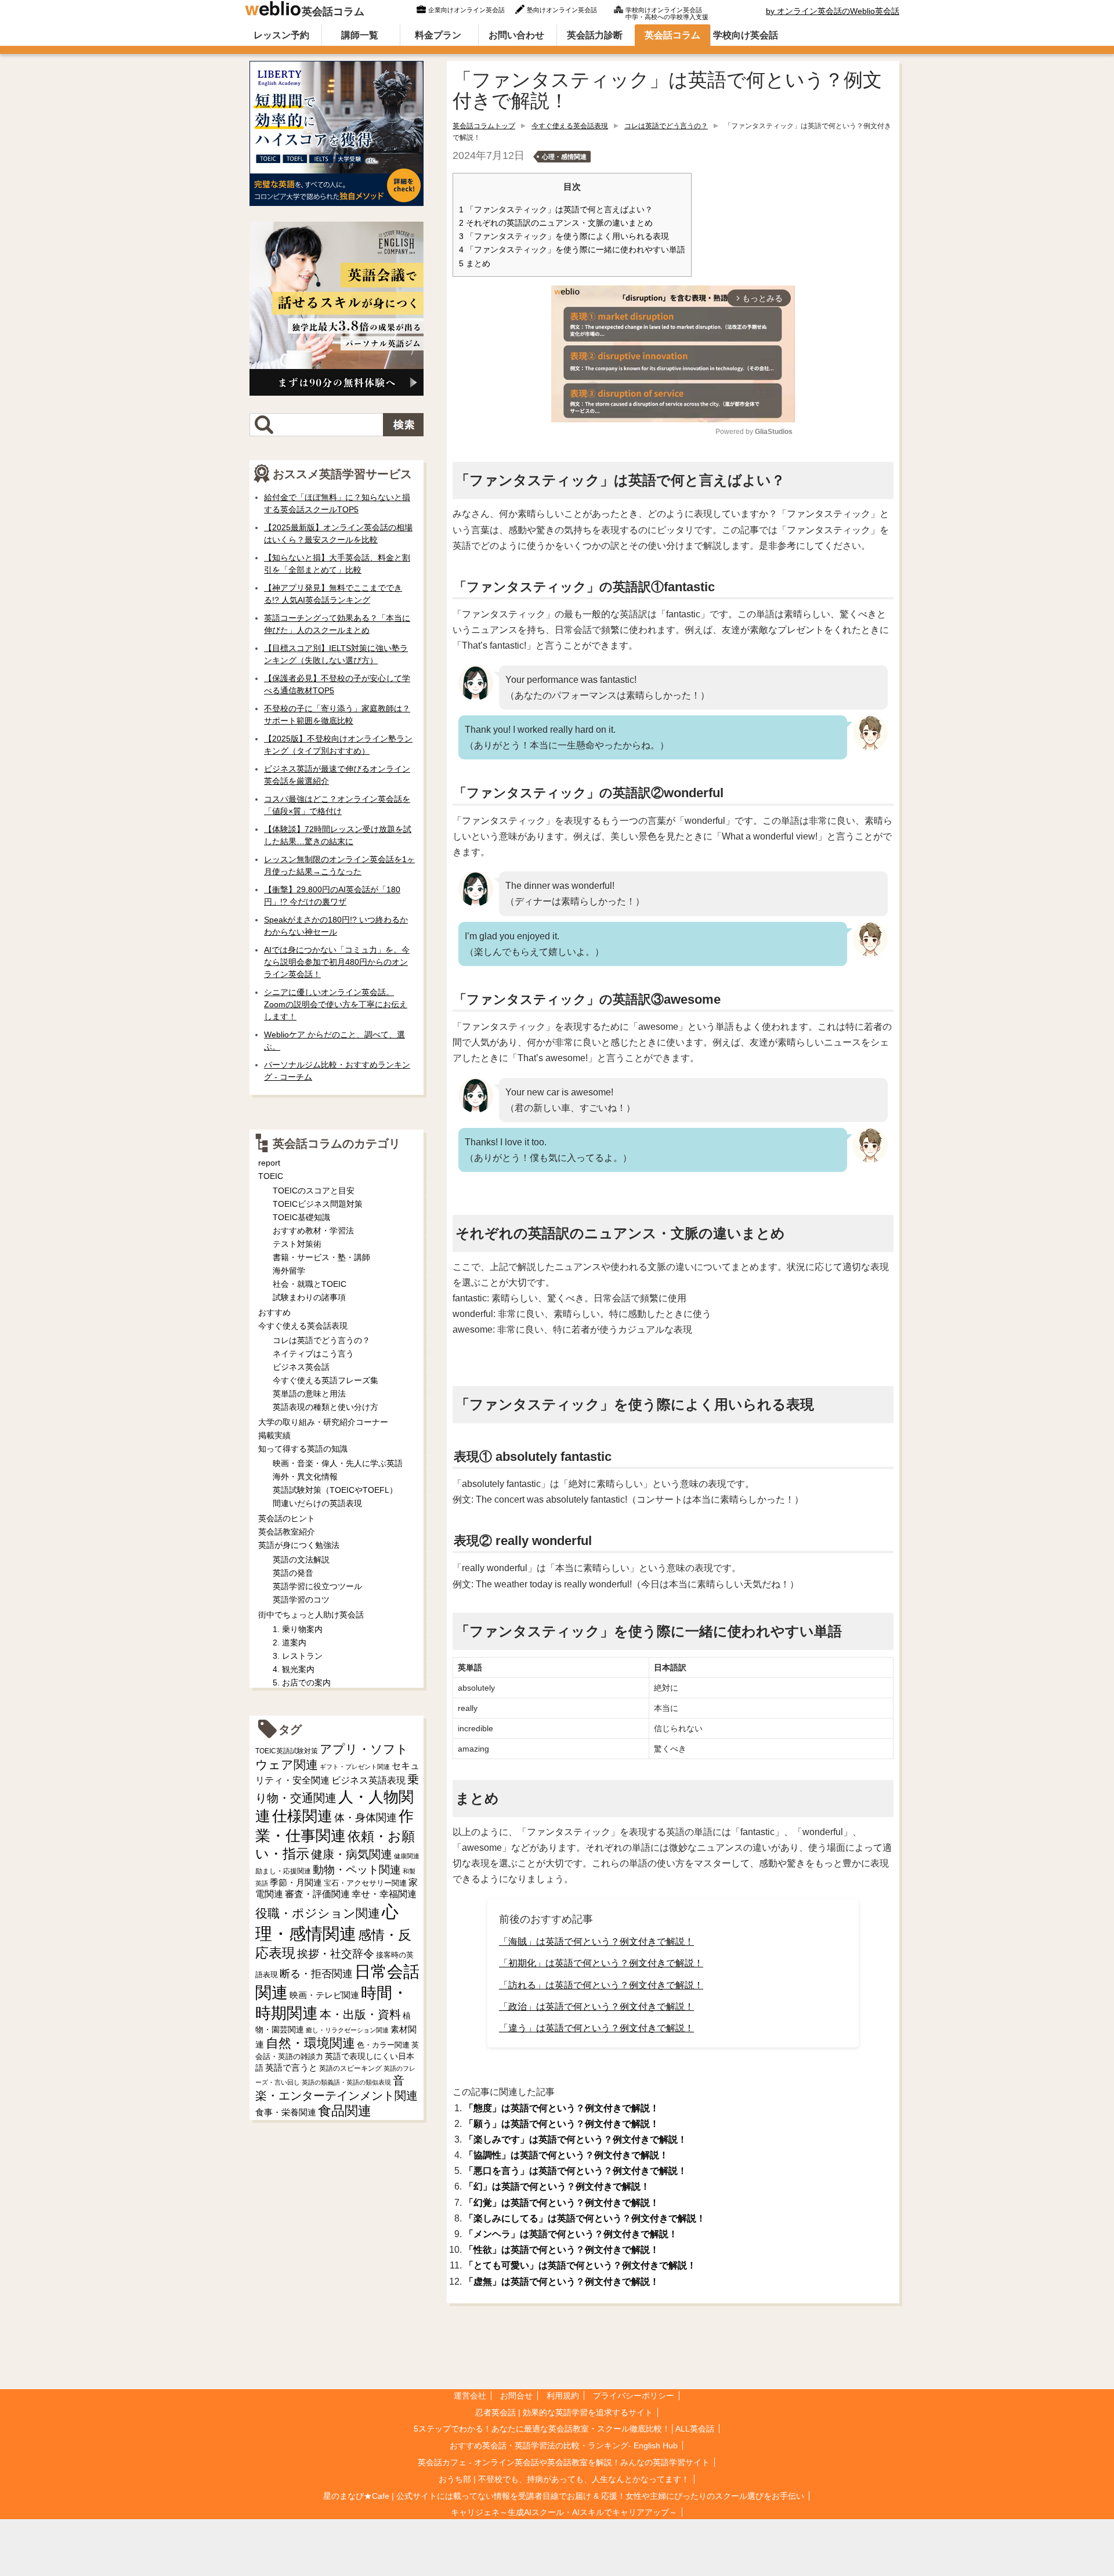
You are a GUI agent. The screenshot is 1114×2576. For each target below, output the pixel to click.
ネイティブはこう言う (313, 1354)
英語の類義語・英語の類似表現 (346, 2082)
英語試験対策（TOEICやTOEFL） (335, 1490)
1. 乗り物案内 (298, 1629)
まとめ (475, 264)
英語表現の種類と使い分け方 (325, 1407)
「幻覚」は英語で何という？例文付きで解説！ (562, 2203)
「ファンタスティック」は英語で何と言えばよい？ (556, 210)
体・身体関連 (366, 1818)
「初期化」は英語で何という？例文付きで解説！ (601, 1963)
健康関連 (407, 1856)
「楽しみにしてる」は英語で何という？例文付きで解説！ (585, 2218)
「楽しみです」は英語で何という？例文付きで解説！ (576, 2139)
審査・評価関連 (317, 1894)
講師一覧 (360, 35)
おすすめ (274, 1312)
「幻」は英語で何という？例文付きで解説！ (557, 2186)
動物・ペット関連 (357, 1870)
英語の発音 (293, 1573)
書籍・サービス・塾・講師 (321, 1257)
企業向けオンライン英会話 (466, 10)
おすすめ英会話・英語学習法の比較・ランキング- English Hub (564, 2445)
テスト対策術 (297, 1244)
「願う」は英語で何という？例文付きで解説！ (562, 2124)
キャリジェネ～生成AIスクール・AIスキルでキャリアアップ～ (564, 2512)
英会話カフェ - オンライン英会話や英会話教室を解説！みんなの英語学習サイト (564, 2462)
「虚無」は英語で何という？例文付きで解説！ (562, 2282)
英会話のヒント (287, 1518)
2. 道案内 (290, 1642)
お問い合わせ (516, 35)
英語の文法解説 (301, 1560)
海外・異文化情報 (305, 1477)
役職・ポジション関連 (318, 1913)
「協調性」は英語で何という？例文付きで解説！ (566, 2155)
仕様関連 (302, 1816)
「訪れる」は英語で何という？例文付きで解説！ (601, 1985)
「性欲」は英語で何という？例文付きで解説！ (562, 2250)
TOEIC (271, 1176)
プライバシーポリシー (634, 2396)
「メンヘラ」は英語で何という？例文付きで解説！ (571, 2234)
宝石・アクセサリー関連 (365, 1883)
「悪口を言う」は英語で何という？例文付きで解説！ (576, 2171)
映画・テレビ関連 (324, 1995)
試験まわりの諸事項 (309, 1297)
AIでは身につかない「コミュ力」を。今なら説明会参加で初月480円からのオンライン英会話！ (337, 962)
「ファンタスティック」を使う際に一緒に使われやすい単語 (572, 250)
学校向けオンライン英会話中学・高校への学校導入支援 (667, 12)
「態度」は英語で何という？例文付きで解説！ (562, 2108)
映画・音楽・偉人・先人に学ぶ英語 (338, 1463)
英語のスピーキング (350, 2068)
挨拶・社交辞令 (336, 1954)
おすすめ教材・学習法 (313, 1231)
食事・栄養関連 (286, 2112)
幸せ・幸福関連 (384, 1894)
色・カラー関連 (383, 2045)
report (269, 1163)
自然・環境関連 (310, 2043)
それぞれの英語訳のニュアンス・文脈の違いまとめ (556, 223)
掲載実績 (274, 1435)
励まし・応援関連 (283, 1871)
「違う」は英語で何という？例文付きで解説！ (596, 2028)
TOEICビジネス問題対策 (318, 1204)
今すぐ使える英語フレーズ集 (325, 1380)
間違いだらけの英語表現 (317, 1503)
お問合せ (516, 2396)
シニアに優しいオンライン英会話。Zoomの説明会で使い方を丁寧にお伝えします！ (336, 1004)
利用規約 (563, 2396)
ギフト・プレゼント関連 (355, 1767)
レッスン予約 (281, 35)
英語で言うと (291, 2067)
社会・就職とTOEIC (310, 1284)
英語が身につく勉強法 (299, 1545)
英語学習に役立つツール (317, 1586)
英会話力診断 (595, 35)
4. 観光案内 (294, 1669)
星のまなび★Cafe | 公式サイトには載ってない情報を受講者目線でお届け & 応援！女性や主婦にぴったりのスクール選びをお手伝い (564, 2496)
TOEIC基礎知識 (301, 1217)
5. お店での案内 (302, 1683)
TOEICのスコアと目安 (314, 1191)
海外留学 (289, 1271)
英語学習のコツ (301, 1600)
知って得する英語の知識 (303, 1449)
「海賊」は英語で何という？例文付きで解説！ (596, 1942)
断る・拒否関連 (316, 1974)
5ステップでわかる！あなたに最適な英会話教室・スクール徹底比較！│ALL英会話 (564, 2429)
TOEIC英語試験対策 (287, 1751)
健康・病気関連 (352, 1854)
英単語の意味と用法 (309, 1394)
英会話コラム (333, 12)
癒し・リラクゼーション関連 (347, 2030)
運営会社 (470, 2396)
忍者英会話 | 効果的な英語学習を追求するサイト (564, 2412)
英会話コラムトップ (484, 126)
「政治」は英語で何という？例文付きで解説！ (596, 2007)
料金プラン (438, 35)
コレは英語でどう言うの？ (666, 126)
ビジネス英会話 (301, 1367)
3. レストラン (298, 1656)
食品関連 (345, 2111)
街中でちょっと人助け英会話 (311, 1615)
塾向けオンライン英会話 (562, 10)
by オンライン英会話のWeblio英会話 (833, 11)
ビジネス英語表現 (368, 1780)
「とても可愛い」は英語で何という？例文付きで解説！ (580, 2265)
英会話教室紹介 (287, 1532)
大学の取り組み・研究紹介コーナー (323, 1422)
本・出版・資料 (360, 2014)
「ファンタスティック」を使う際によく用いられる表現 (564, 236)
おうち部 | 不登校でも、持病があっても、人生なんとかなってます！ (564, 2479)
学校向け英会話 (746, 35)
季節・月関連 (296, 1882)
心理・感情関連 (564, 157)
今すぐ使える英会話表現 (570, 126)
